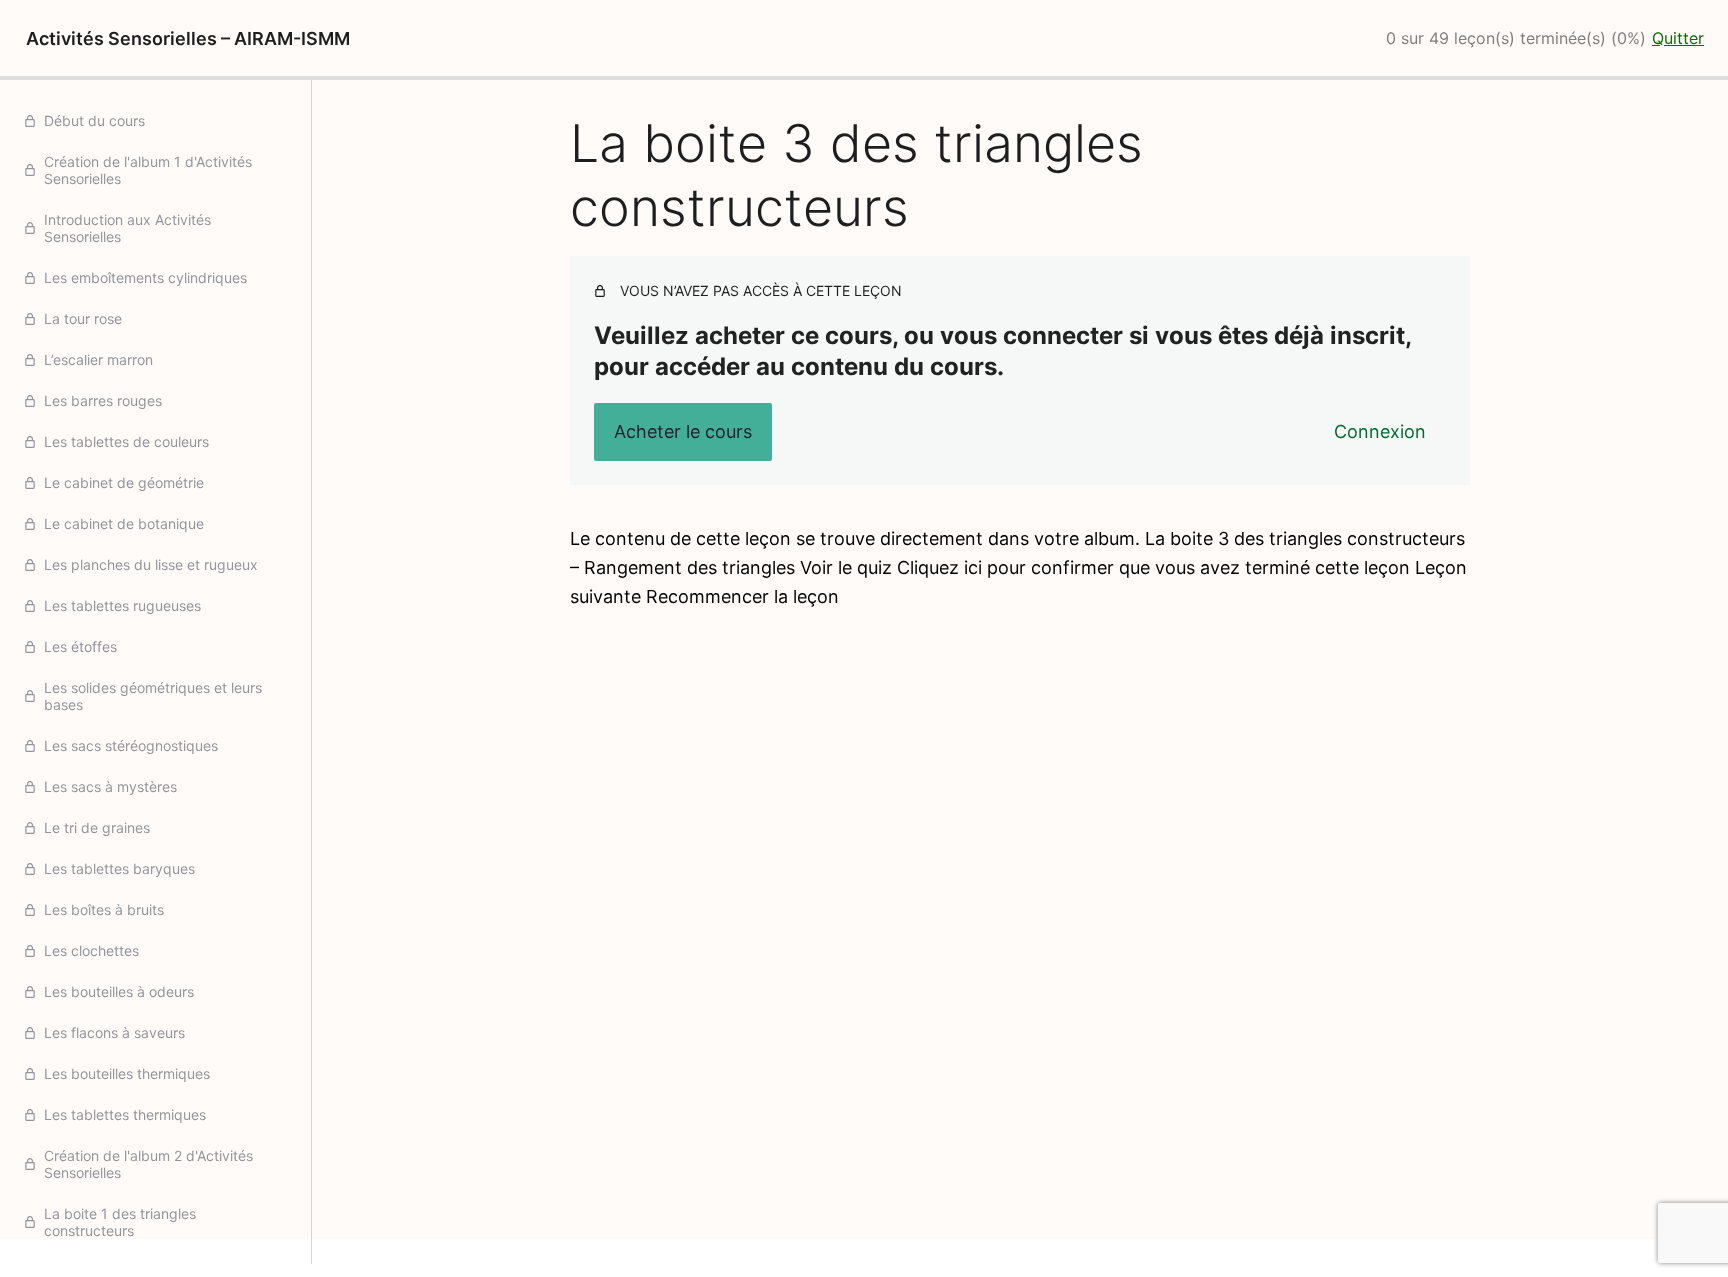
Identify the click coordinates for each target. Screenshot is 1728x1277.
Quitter (1678, 38)
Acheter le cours (683, 431)
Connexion (1380, 431)
